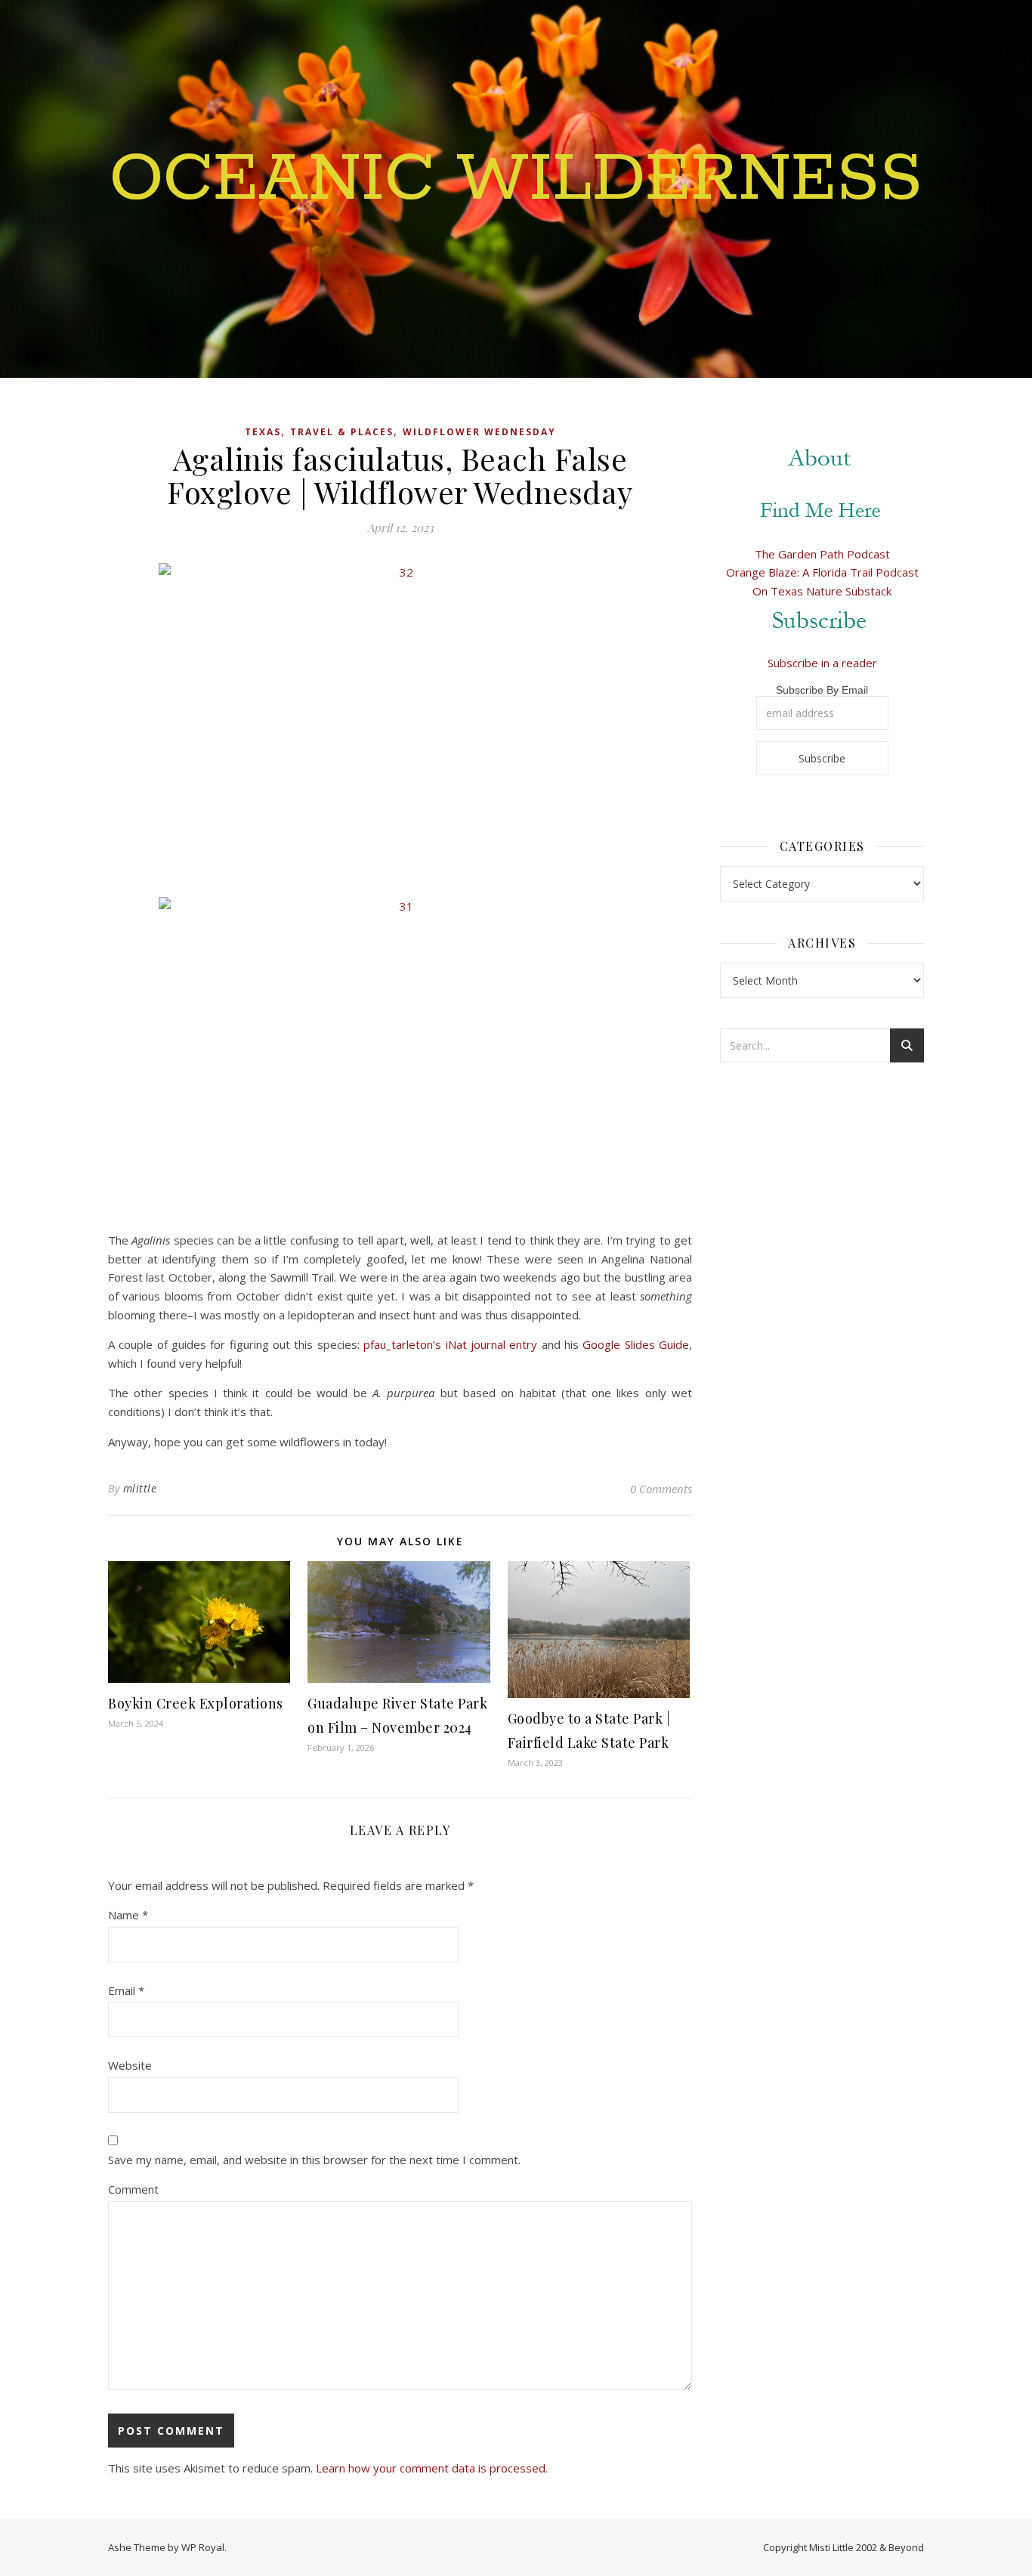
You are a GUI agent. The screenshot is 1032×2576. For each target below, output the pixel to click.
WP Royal (203, 2547)
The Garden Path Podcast (822, 554)
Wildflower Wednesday (479, 432)
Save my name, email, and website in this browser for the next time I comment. (314, 2160)
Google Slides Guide (636, 1344)
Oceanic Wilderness (516, 180)
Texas (263, 432)
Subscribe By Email (822, 690)
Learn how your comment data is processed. (432, 2468)
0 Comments (661, 1489)
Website (130, 2065)
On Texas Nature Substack (822, 591)
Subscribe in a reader (822, 663)
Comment (133, 2189)
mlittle (140, 1488)
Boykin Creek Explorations (196, 1703)
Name (128, 1915)
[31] (400, 1058)
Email (126, 1990)
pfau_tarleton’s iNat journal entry (450, 1344)
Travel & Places (342, 432)
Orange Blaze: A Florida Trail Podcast (822, 572)
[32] (400, 724)
